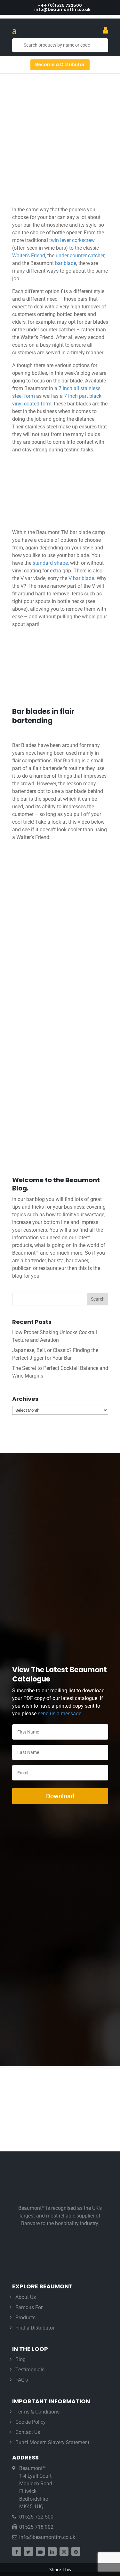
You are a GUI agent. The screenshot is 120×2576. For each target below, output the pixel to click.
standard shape (50, 563)
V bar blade (81, 578)
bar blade (66, 263)
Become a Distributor (60, 64)
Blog (20, 2359)
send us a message (60, 1714)
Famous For (29, 2307)
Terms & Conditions (37, 2412)
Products (25, 2318)
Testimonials (30, 2370)
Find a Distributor (35, 2328)
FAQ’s (22, 2380)
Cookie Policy (31, 2422)
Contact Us (28, 2432)
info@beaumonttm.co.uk (47, 2537)
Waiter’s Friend (29, 256)
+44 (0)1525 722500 (60, 5)
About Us (26, 2297)
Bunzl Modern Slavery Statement (52, 2442)
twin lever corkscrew (72, 240)
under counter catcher (80, 256)
